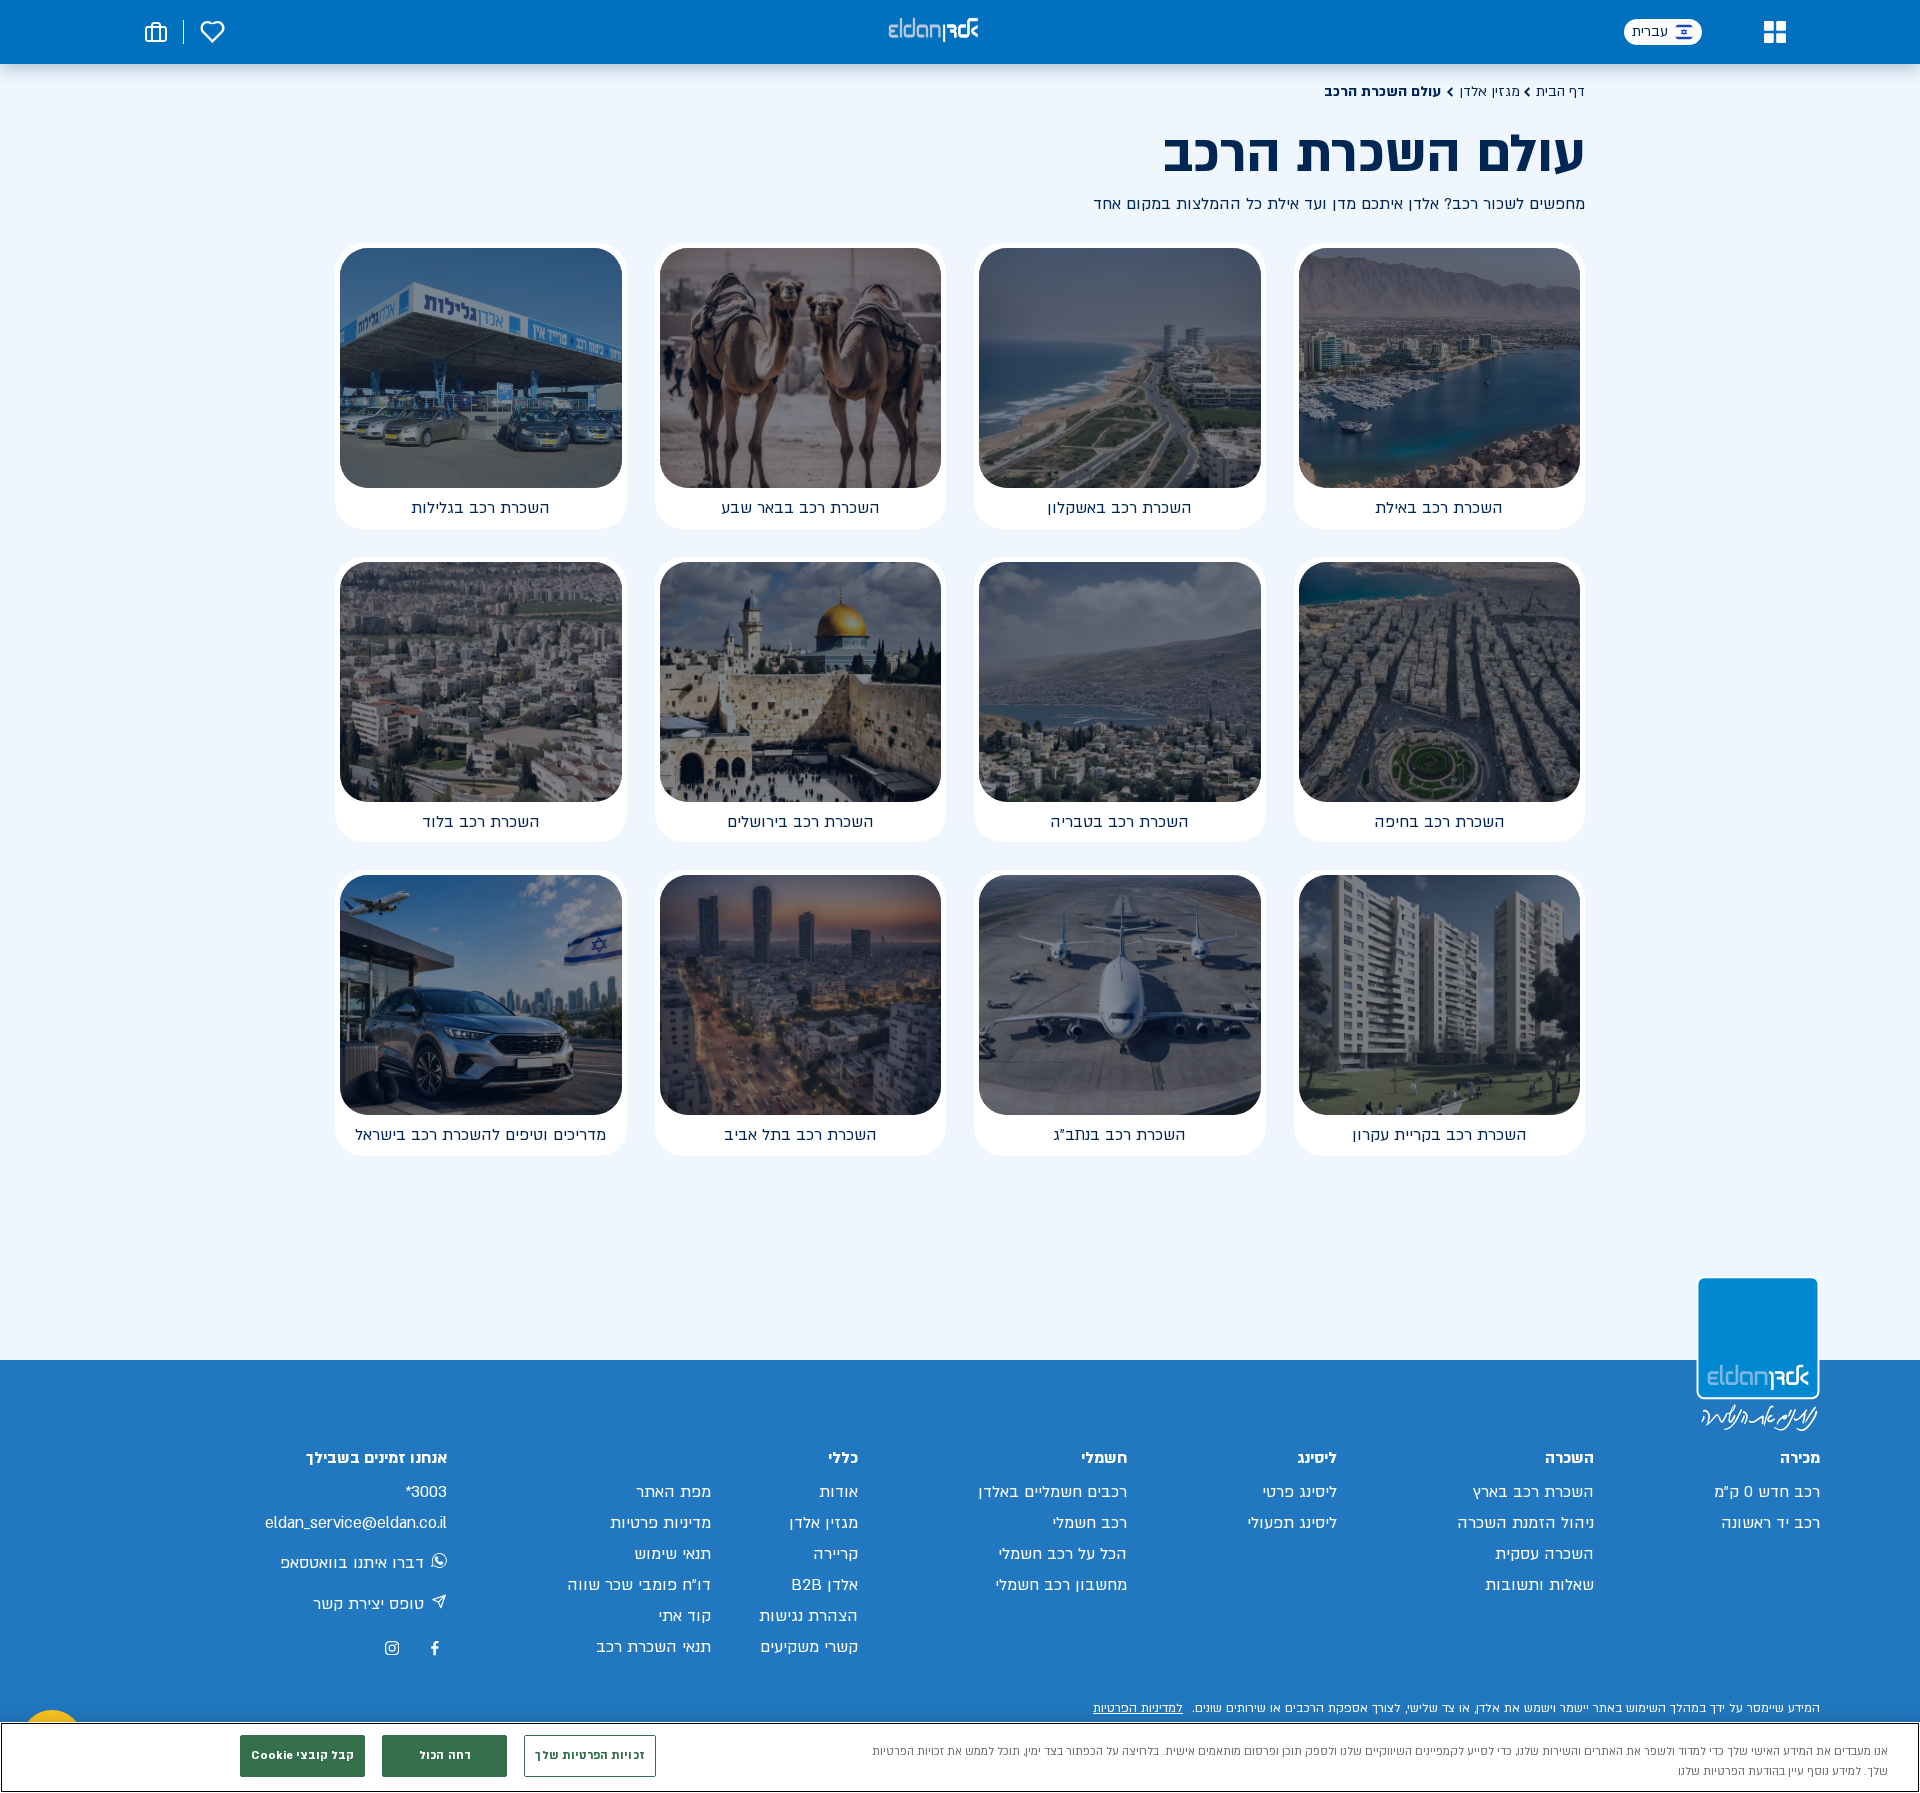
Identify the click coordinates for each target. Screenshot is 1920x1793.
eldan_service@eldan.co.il (356, 1523)
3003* (426, 1492)
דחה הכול (445, 1755)
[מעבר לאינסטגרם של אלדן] (392, 1648)
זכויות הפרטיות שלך (589, 1755)
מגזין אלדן (1489, 91)
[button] (1774, 32)
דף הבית (1560, 91)
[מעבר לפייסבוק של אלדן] (434, 1648)
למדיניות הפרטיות (1138, 1708)
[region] (960, 1757)
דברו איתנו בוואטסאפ (352, 1563)
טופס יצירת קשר (368, 1604)
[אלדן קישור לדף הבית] (933, 31)
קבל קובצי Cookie (302, 1755)
